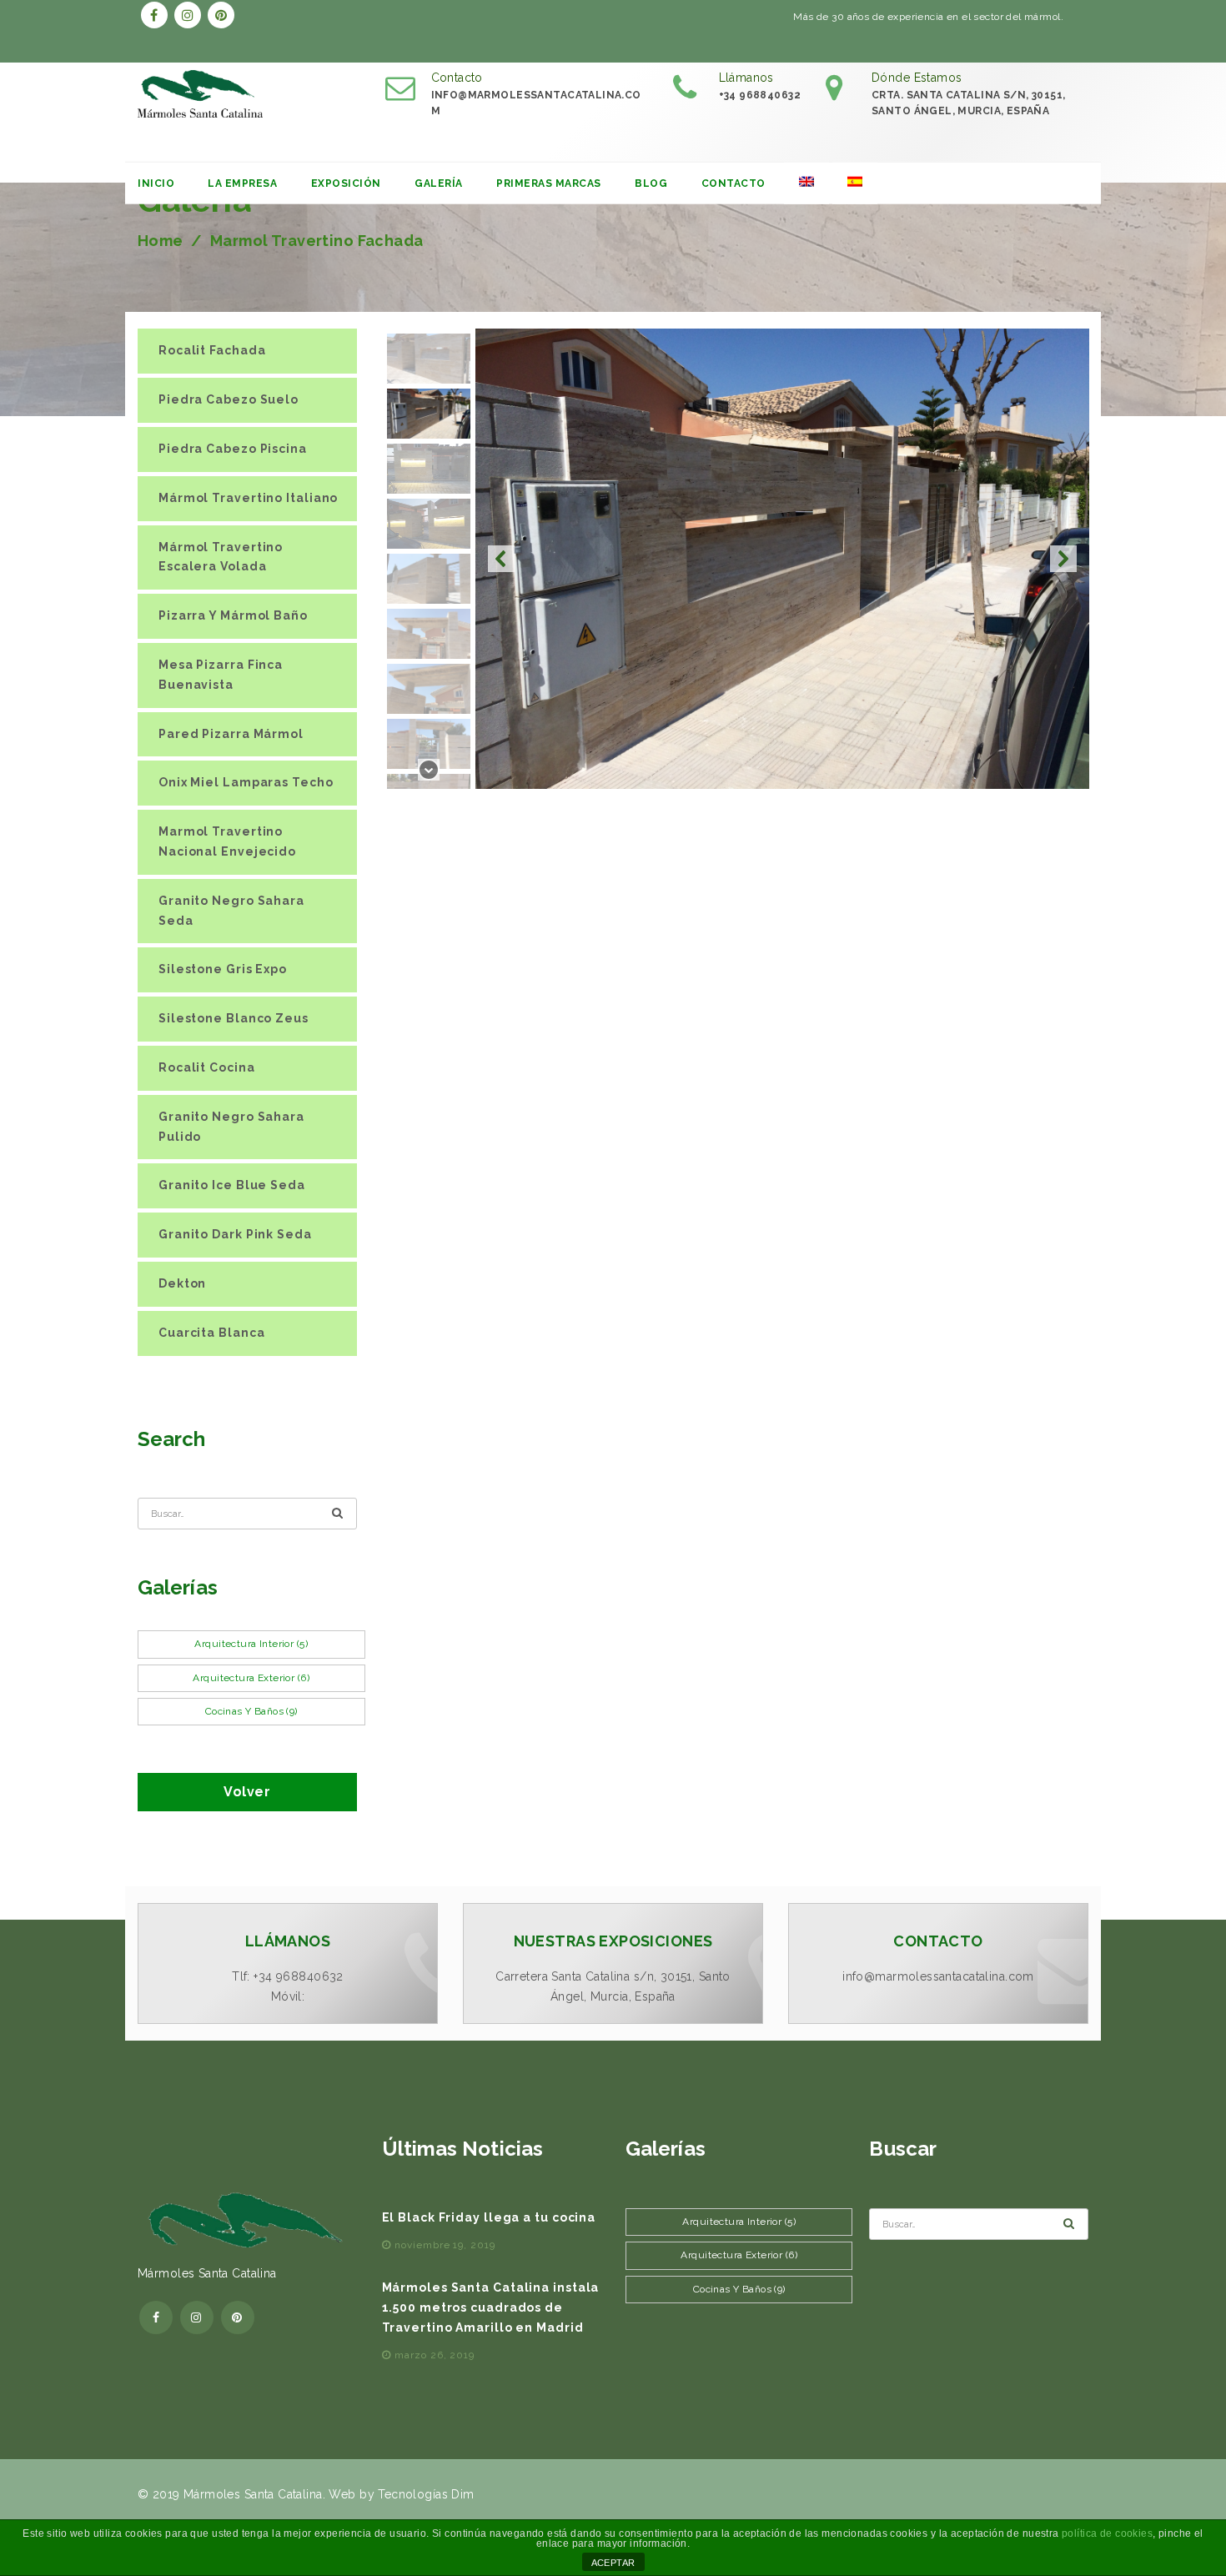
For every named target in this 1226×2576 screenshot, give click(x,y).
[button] (501, 559)
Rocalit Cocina (207, 1067)
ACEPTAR (613, 2563)
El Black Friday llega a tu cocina (489, 2217)
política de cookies (1107, 2533)
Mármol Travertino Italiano (248, 498)
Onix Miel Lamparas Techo (246, 782)
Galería (439, 183)
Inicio (156, 183)
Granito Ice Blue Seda (232, 1185)
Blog (651, 183)
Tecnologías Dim (426, 2494)
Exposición (346, 183)
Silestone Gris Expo (223, 969)
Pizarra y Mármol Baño (233, 615)
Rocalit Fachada (212, 350)
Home (161, 241)
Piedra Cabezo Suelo (229, 399)
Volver (247, 1792)
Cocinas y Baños (251, 1711)
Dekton (182, 1283)
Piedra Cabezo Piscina (233, 449)
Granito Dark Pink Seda (235, 1234)
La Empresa (242, 183)
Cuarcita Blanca (212, 1333)
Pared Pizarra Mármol (231, 734)
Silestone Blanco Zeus (234, 1018)
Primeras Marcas (549, 183)
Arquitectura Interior (251, 1644)
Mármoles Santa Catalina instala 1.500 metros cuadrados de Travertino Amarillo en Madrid (491, 2307)
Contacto (734, 183)
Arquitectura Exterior (251, 1678)
